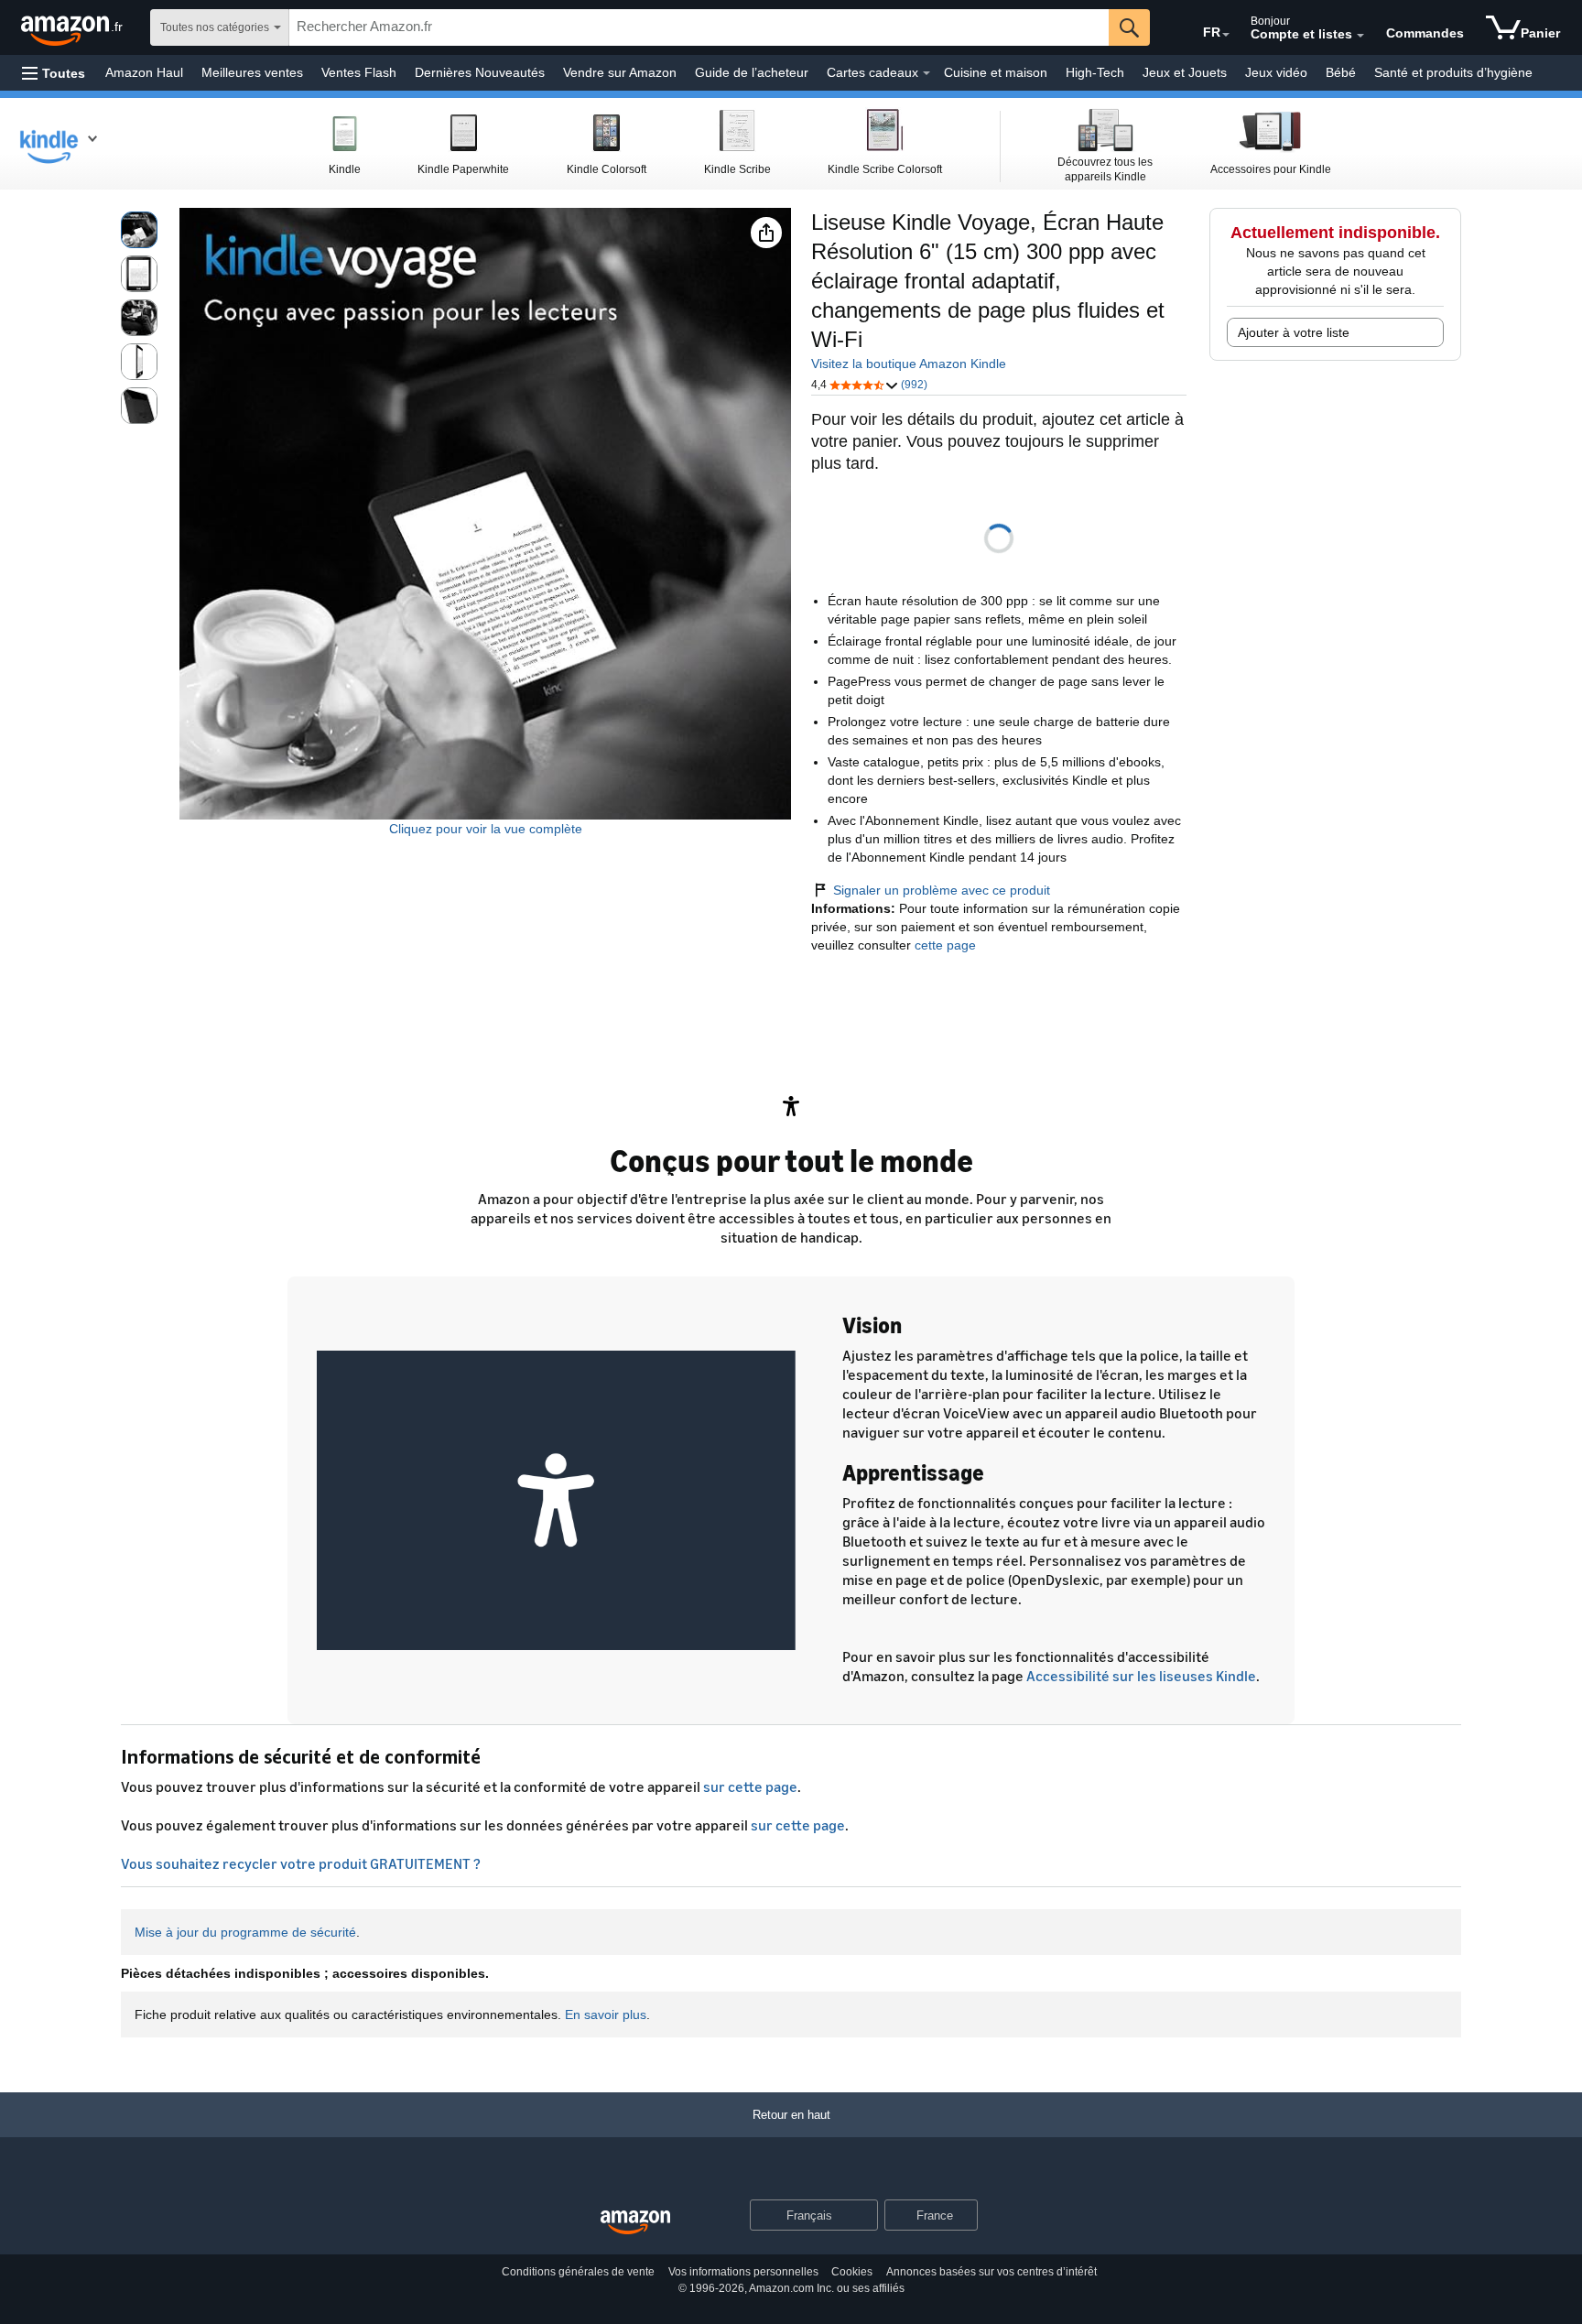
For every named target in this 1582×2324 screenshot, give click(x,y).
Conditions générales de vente (578, 2272)
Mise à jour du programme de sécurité (245, 1932)
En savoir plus (606, 2014)
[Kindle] (63, 144)
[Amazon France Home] (635, 2223)
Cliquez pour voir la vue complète (486, 829)
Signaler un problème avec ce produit (942, 890)
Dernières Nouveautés (480, 72)
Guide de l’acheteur (752, 72)
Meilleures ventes (252, 72)
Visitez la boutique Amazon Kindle (909, 364)
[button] (54, 73)
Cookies (852, 2272)
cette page (943, 945)
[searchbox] (699, 27)
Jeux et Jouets (1185, 72)
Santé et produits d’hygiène (1453, 72)
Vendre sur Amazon (620, 72)
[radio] (139, 230)
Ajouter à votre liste (1294, 332)
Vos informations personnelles (743, 2272)
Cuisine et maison (996, 72)
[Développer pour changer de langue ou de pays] (1226, 35)
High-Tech (1095, 72)
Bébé (1341, 72)
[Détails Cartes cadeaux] (926, 73)
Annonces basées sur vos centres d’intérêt (991, 2272)
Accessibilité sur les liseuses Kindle (1141, 1676)
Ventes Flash (359, 72)
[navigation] (58, 144)
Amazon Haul (144, 72)
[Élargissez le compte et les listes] (1360, 36)
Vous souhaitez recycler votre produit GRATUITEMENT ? (301, 1863)
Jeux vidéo (1276, 72)
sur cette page (750, 1786)
